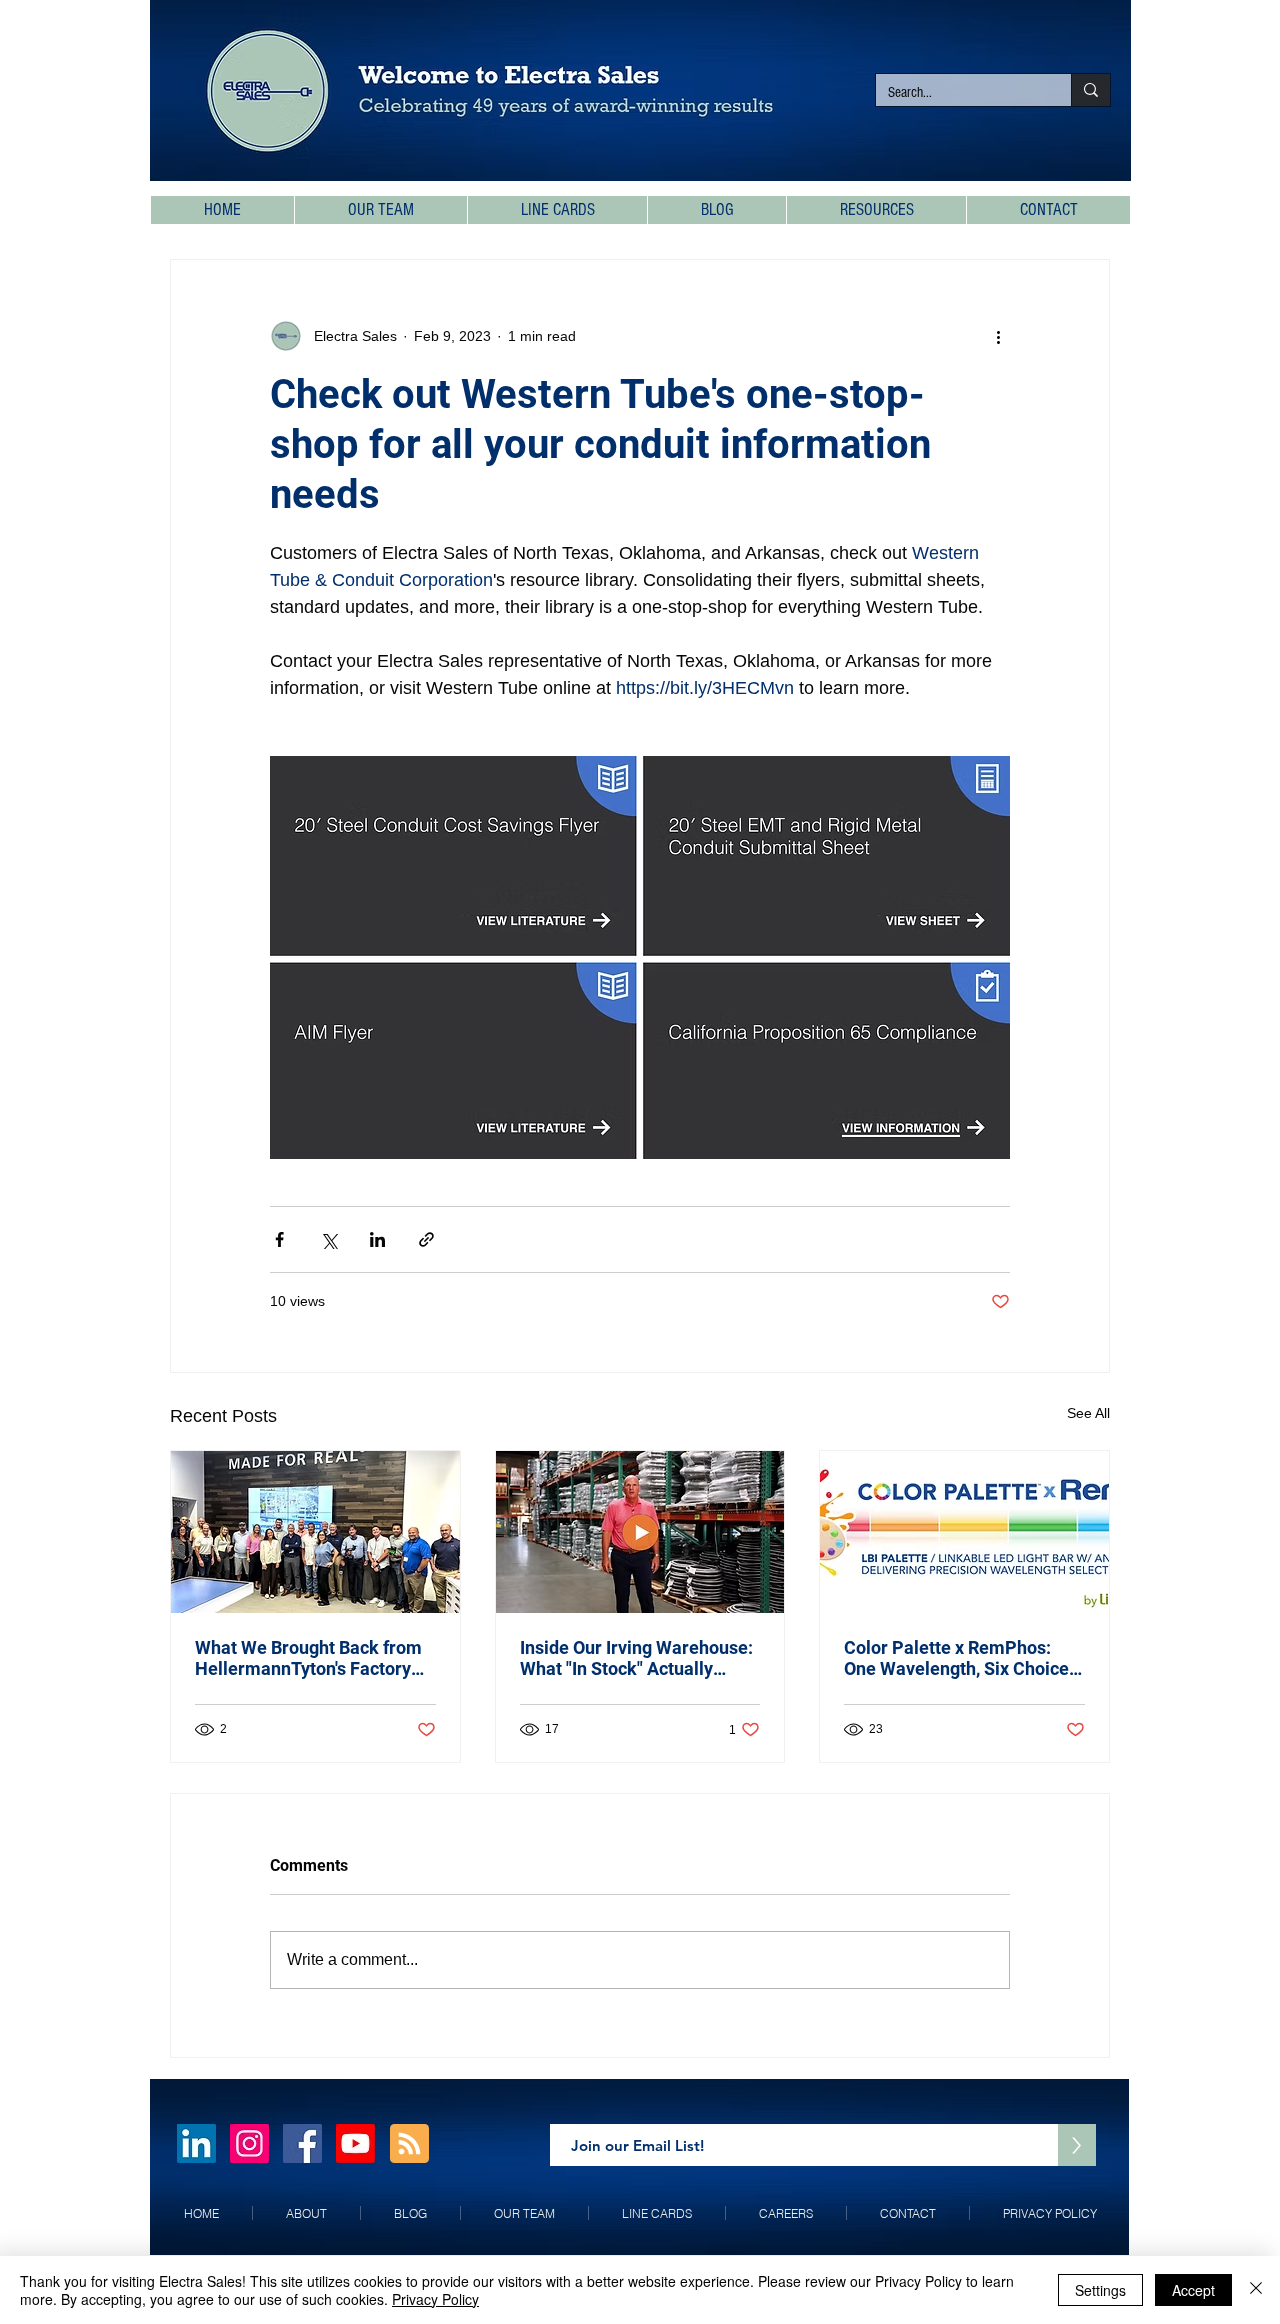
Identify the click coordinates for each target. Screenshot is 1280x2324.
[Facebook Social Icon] (302, 2143)
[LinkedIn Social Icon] (196, 2143)
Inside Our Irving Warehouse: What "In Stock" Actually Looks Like (636, 1658)
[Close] (1256, 2290)
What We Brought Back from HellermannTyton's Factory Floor (308, 1658)
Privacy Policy (435, 2299)
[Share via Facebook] (279, 1239)
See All (1088, 1413)
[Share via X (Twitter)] (328, 1239)
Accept (1193, 2290)
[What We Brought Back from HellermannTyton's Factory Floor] (315, 1532)
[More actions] (998, 336)
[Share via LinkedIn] (377, 1239)
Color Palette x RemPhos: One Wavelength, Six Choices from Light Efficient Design (961, 1658)
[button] (876, 210)
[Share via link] (426, 1239)
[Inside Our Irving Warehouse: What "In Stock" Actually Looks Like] (640, 1532)
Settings (1100, 2290)
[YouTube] (355, 2143)
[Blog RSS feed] (409, 2144)
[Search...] (1090, 90)
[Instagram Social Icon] (249, 2143)
